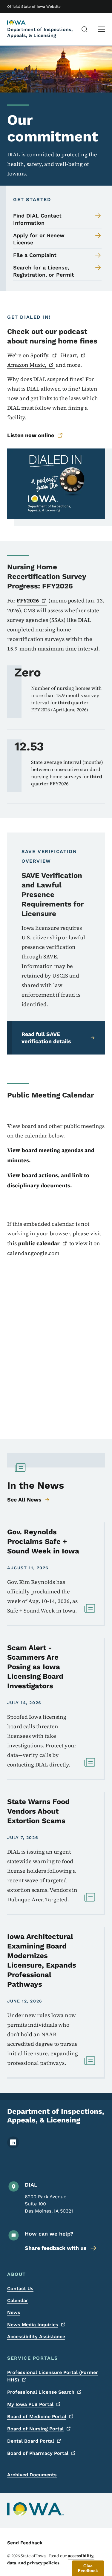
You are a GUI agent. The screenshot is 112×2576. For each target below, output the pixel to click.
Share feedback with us (56, 2248)
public (39, 1243)
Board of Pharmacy (38, 2453)
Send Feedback (25, 2543)
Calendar (18, 2300)
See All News (24, 1500)
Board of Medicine (37, 2417)
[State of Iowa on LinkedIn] (13, 2147)
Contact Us (20, 2289)
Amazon (27, 365)
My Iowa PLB (30, 2404)
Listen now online (31, 435)
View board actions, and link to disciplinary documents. (48, 1180)
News (14, 2312)
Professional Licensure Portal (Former (53, 2376)
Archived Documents (32, 2475)
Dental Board (31, 2441)
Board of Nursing (35, 2429)
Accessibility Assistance (36, 2337)
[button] (88, 2568)
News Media (33, 2325)
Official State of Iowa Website (34, 7)
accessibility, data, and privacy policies (51, 2559)
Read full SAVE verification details (46, 1038)
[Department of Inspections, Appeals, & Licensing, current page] (22, 23)
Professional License (41, 2392)
